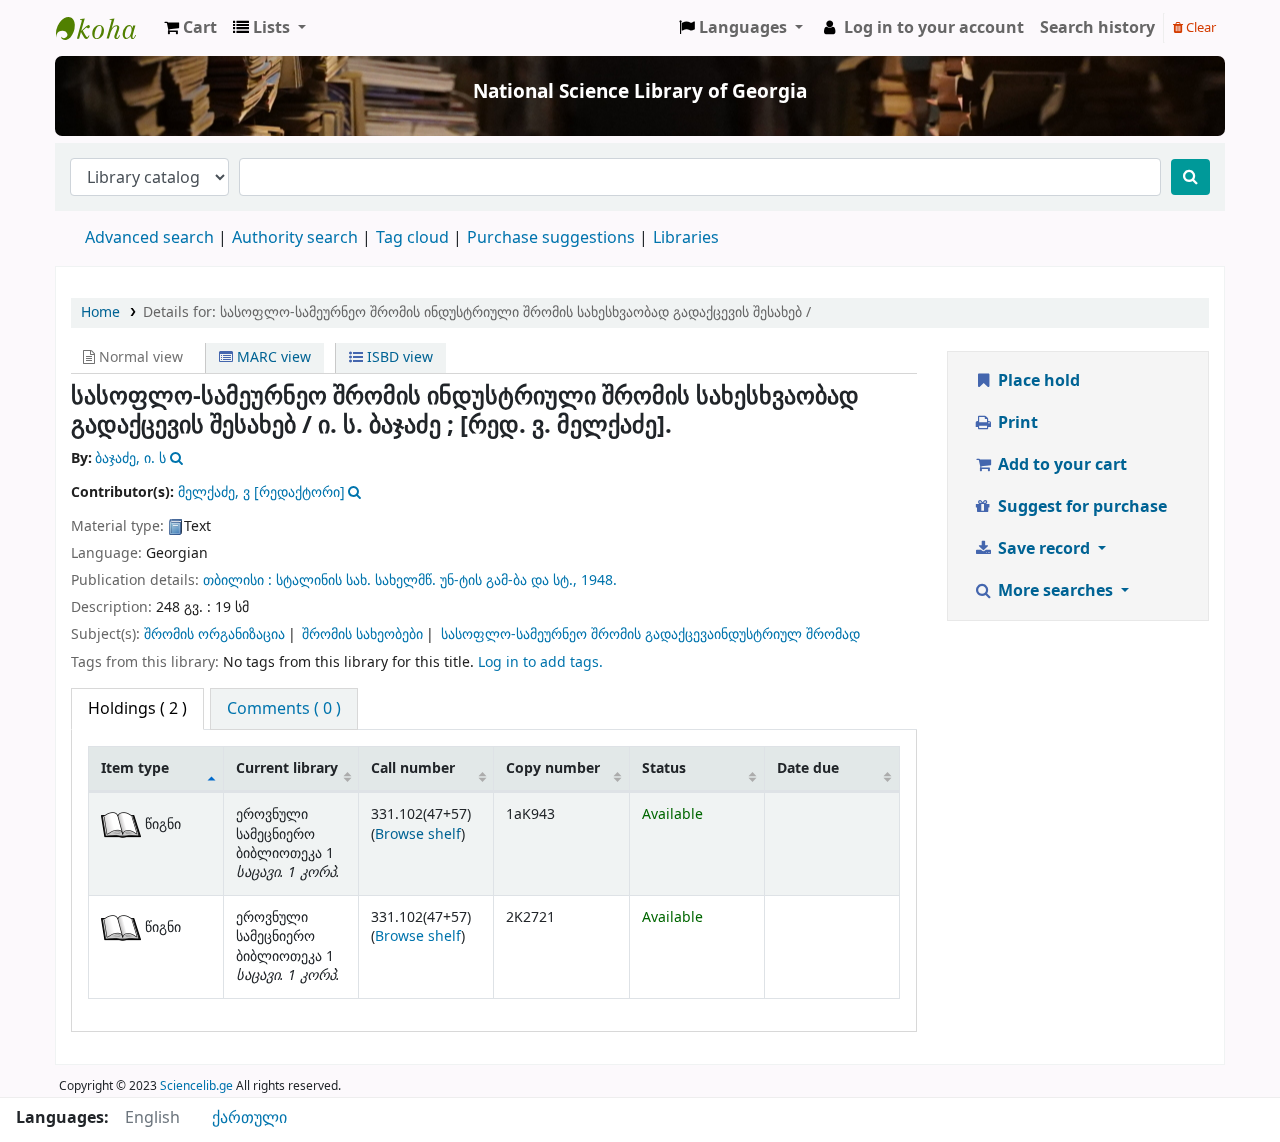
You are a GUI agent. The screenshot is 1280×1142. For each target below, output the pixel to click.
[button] (190, 28)
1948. (599, 580)
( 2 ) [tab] (137, 709)
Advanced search (149, 238)
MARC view (272, 357)
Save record (1044, 549)
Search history (1097, 28)
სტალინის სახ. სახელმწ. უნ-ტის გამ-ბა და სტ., (428, 580)
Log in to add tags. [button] (540, 662)
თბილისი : (239, 580)
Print (1016, 423)
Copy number (553, 768)
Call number (413, 768)
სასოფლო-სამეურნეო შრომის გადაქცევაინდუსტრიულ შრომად (650, 634)
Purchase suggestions (551, 238)
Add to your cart (1060, 465)
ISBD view (398, 357)
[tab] (284, 709)
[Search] (1190, 177)
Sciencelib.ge (196, 1086)
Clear (1199, 27)
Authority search (295, 238)
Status (664, 768)
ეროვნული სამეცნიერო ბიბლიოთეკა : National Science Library (106, 28)
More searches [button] (1055, 591)
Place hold (1037, 381)
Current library (287, 768)
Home (100, 312)
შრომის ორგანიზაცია (214, 634)
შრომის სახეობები (362, 634)
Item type (135, 768)
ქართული (249, 1118)
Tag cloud (412, 238)
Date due (808, 768)
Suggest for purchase (1080, 507)
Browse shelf (418, 834)
